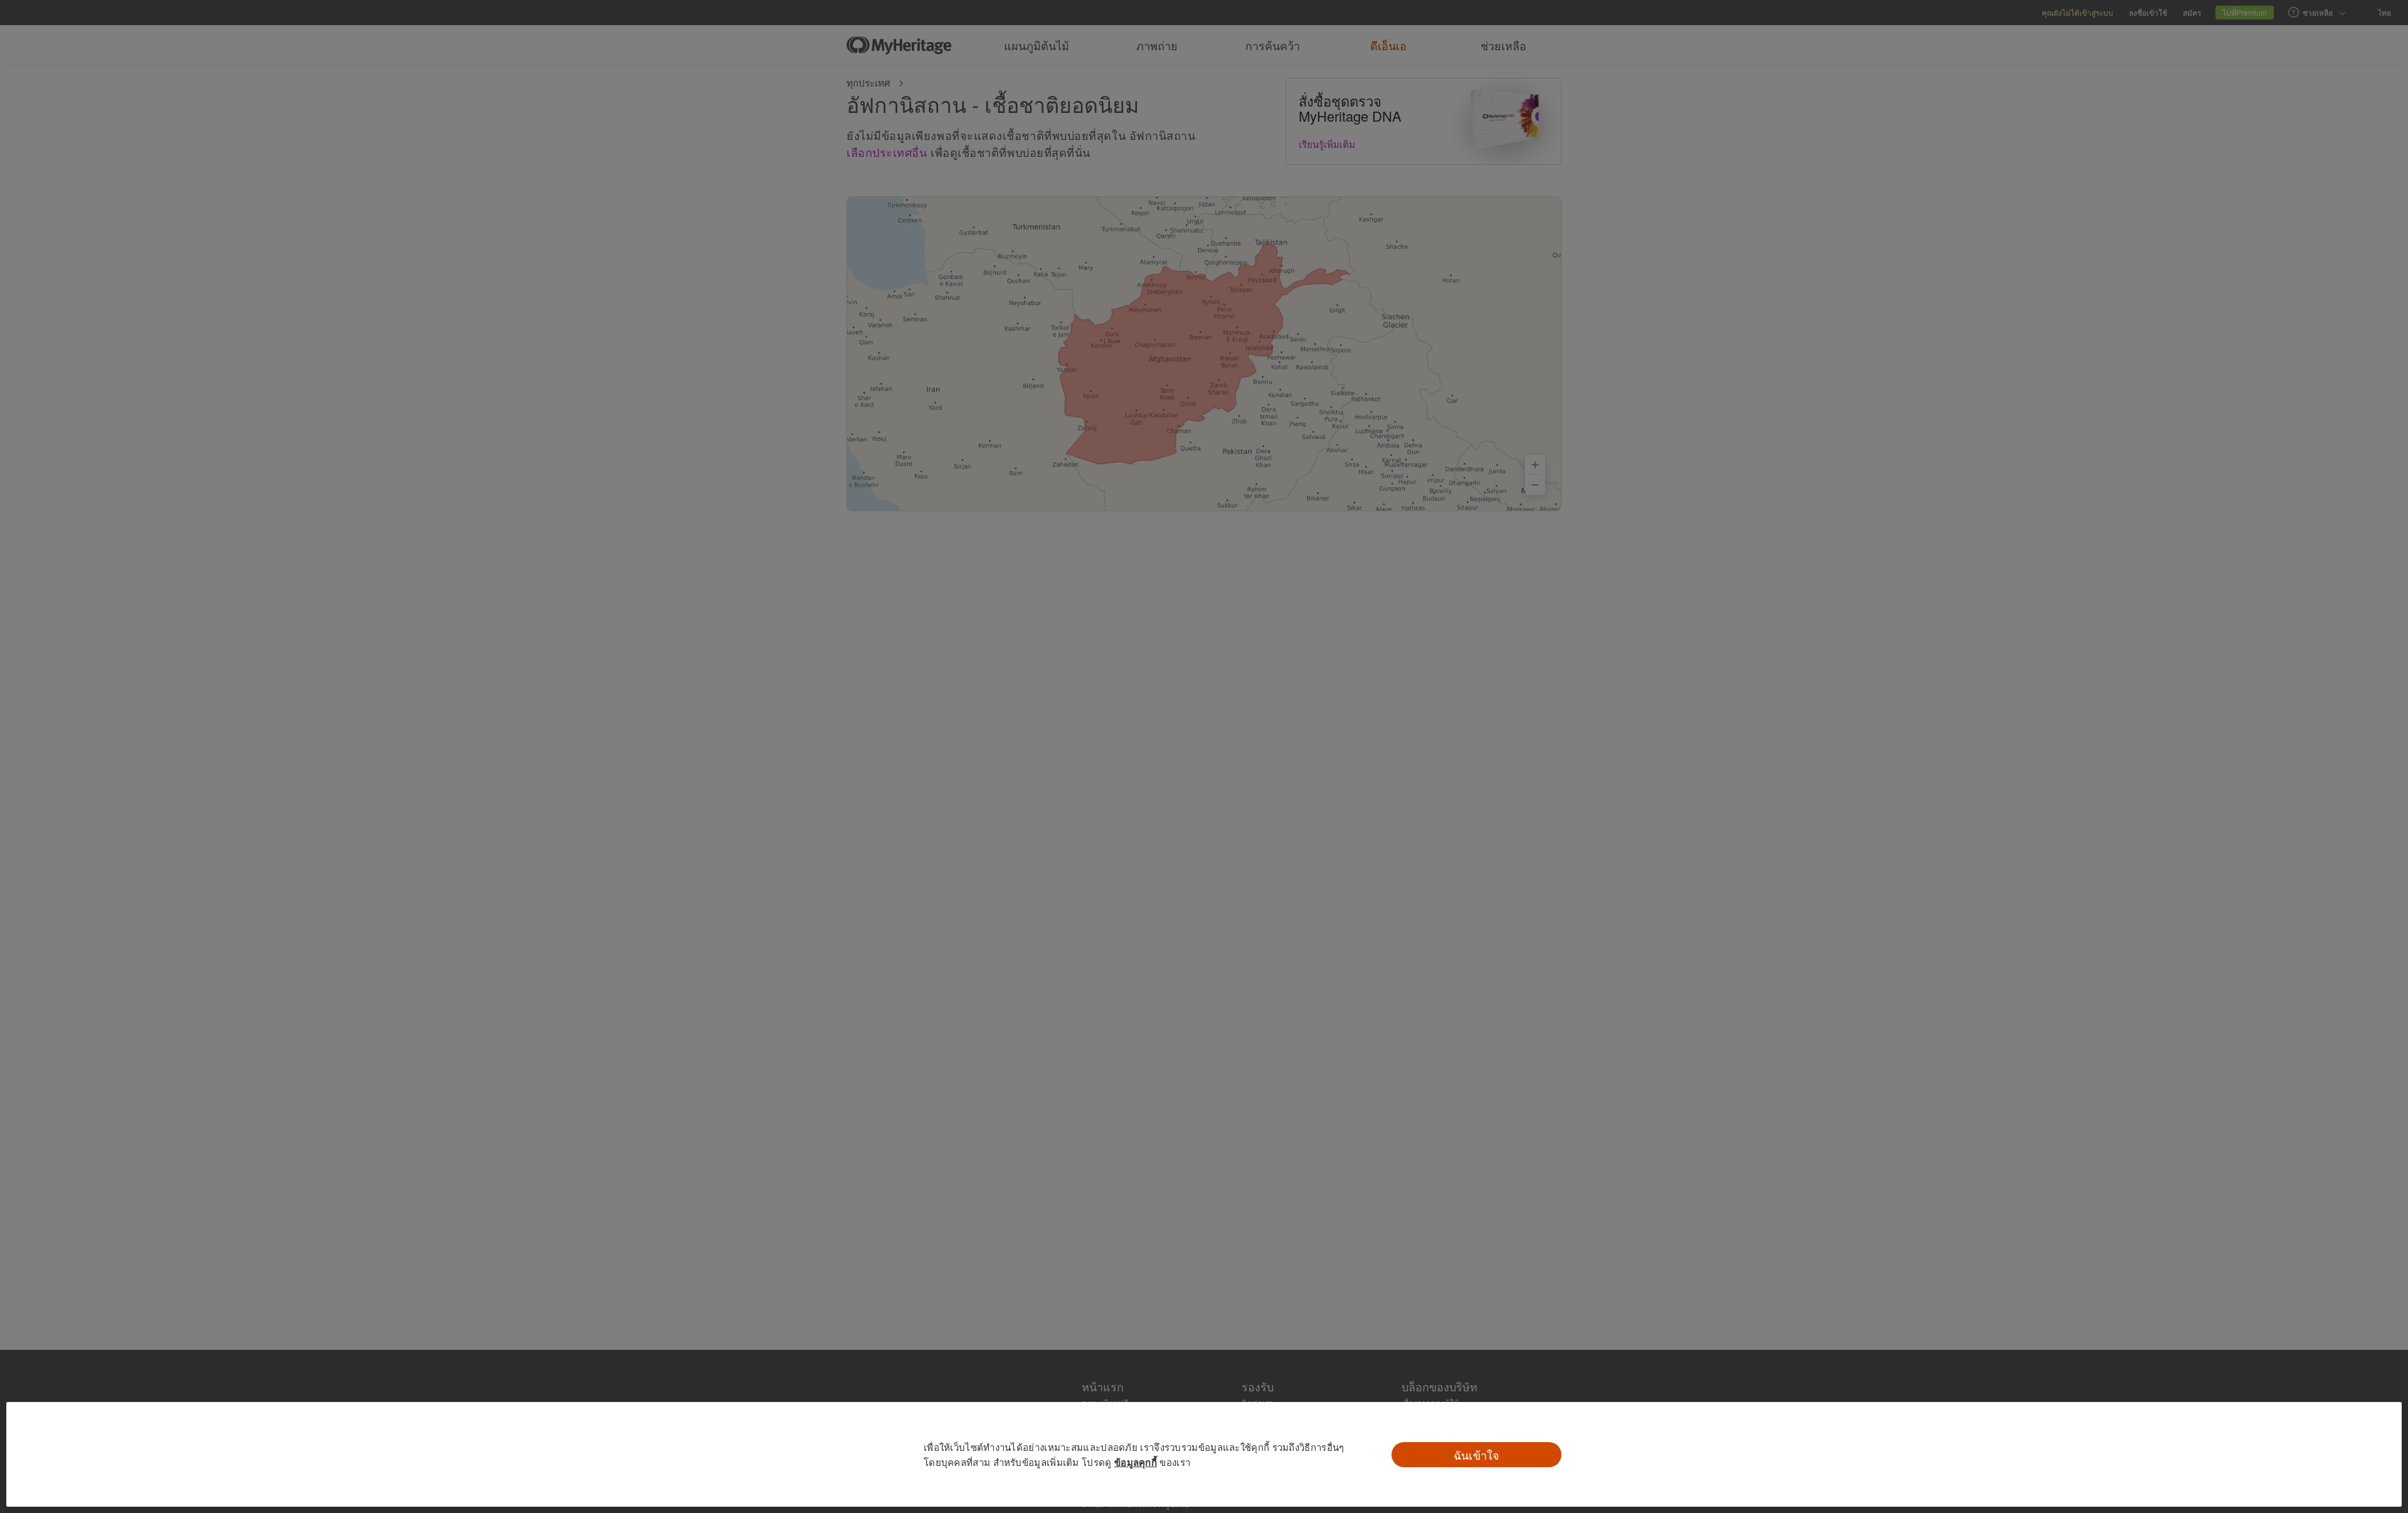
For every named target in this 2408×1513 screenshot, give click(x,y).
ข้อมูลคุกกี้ (1136, 1462)
